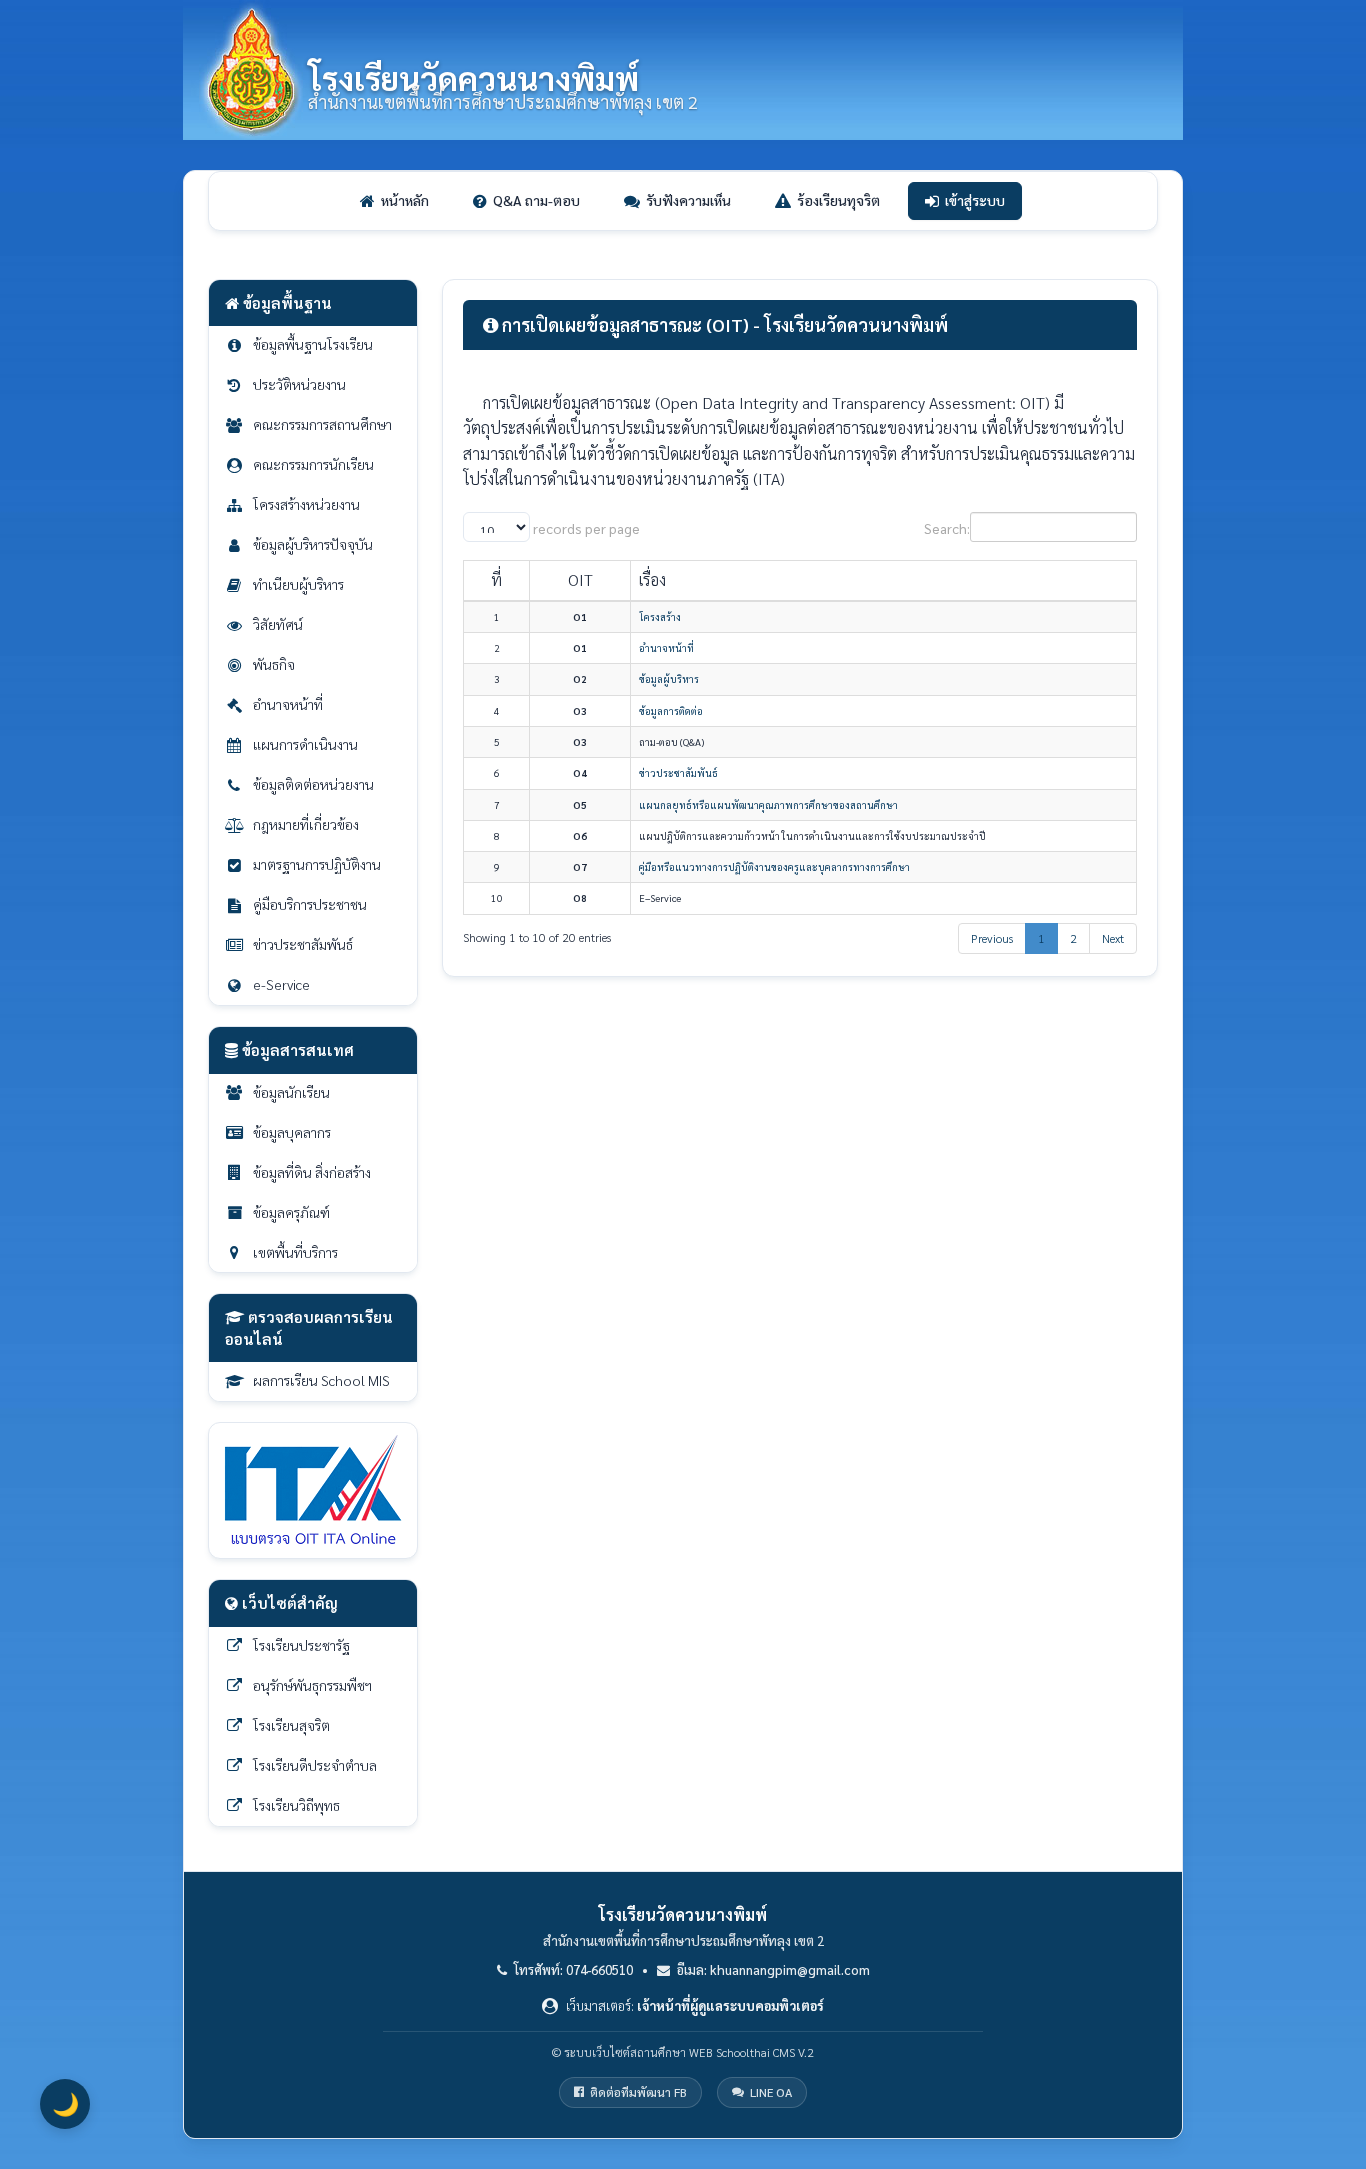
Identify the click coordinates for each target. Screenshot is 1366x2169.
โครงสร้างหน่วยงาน (306, 504)
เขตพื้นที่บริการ (295, 1252)
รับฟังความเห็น (688, 200)
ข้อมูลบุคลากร (292, 1132)
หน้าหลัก (405, 200)
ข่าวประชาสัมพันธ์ (303, 944)
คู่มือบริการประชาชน (310, 904)
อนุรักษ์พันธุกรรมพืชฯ (312, 1685)
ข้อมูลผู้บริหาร (669, 678)
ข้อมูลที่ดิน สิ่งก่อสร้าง (312, 1172)
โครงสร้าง (660, 616)
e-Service (281, 984)
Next (1113, 938)
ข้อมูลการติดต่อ (671, 710)
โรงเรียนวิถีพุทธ (296, 1805)
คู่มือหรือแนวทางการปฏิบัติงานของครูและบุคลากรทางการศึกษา (774, 866)
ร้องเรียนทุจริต (838, 200)
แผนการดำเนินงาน (305, 744)
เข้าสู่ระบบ (975, 200)
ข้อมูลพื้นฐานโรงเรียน (313, 344)
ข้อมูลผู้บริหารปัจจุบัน (313, 544)
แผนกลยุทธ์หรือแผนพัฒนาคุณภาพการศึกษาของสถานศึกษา (768, 804)
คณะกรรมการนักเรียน (313, 464)
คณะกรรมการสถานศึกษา (322, 424)
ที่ (496, 579)
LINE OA (771, 2092)
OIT (580, 579)
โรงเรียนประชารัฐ (301, 1645)
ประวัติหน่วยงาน (299, 384)
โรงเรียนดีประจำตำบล (315, 1765)
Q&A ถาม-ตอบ (536, 200)
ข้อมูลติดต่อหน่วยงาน (313, 784)
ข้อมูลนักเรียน (291, 1092)
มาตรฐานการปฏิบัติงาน (317, 864)
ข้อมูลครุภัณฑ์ (291, 1212)
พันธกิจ (274, 664)
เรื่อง (652, 579)
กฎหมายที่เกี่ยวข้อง (306, 824)
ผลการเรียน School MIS (321, 1380)
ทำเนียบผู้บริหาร (298, 584)
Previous (992, 938)
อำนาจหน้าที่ (288, 704)
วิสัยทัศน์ (278, 624)
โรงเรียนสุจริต (291, 1725)
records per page (585, 528)
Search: (947, 528)
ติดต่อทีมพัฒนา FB (638, 2092)
